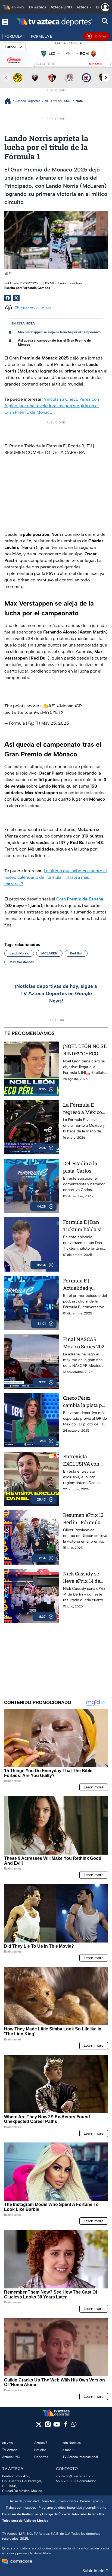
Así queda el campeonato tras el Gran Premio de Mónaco (54, 343)
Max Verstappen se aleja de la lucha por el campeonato (59, 332)
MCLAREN (49, 953)
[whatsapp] (74, 2426)
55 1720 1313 (65, 2481)
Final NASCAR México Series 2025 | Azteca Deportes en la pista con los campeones (85, 1343)
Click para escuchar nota (33, 307)
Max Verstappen (22, 962)
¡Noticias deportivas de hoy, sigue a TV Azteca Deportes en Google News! (56, 994)
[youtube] (57, 2426)
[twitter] (39, 2426)
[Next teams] (106, 78)
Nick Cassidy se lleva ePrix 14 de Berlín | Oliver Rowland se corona (85, 1577)
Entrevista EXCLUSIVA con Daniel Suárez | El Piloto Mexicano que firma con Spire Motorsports (85, 1460)
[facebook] (66, 2426)
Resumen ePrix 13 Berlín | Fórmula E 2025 (84, 1519)
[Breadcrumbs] (10, 101)
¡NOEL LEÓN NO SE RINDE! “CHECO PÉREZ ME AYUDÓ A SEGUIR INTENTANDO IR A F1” (85, 1050)
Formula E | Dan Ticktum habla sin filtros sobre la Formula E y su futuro (84, 1226)
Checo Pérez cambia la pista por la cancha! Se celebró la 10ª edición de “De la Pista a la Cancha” (85, 1402)
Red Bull (76, 953)
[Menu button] (5, 22)
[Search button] (105, 22)
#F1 (52, 706)
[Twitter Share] (16, 298)
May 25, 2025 (55, 723)
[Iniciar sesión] (105, 7)
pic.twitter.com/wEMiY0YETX (34, 712)
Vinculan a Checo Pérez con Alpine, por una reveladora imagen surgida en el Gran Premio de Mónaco (52, 406)
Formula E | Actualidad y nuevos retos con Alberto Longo (83, 1284)
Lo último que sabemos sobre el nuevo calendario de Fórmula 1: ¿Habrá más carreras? (56, 877)
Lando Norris (19, 953)
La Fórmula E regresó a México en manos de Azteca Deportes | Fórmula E (83, 1109)
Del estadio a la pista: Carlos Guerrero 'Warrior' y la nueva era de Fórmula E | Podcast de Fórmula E (84, 1167)
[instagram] (48, 2426)
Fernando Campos (36, 288)
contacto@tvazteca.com (74, 2476)
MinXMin (96, 64)
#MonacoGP (69, 706)
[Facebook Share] (8, 298)
